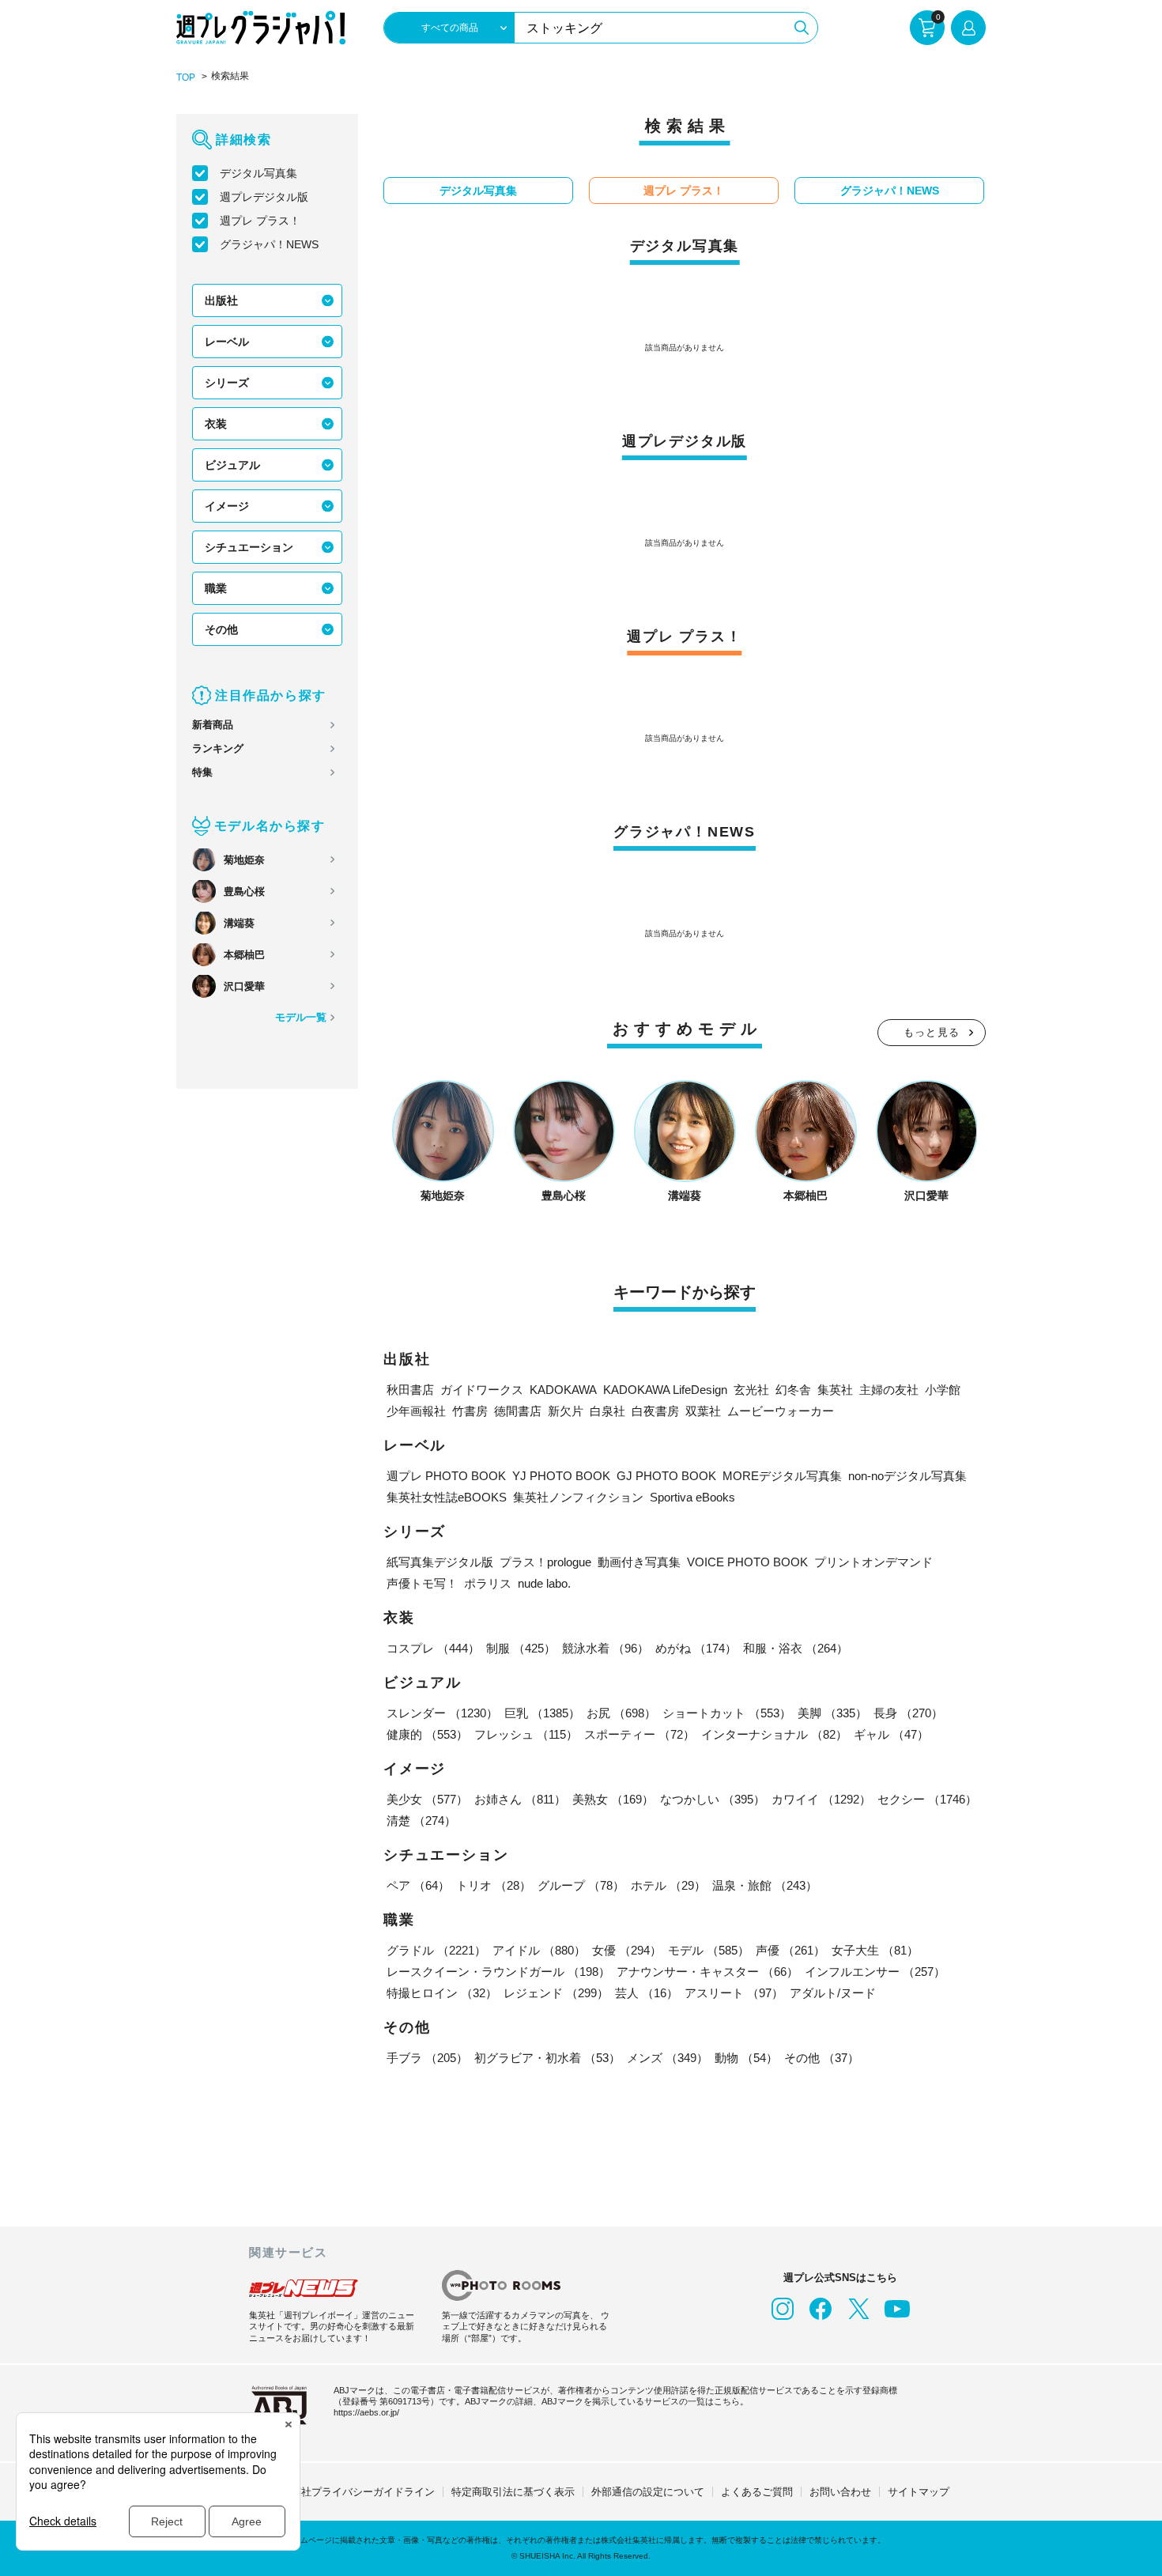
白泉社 (607, 1411)
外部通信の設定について (648, 2492)
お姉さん (520, 1799)
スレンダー (442, 1713)
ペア (418, 1885)
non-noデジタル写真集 (907, 1476)
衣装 (216, 424)
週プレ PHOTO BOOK (446, 1476)
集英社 (835, 1390)
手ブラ (427, 2058)
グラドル (436, 1950)
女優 (627, 1950)
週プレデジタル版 (264, 197)
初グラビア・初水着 (547, 2058)
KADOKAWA (563, 1390)
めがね (696, 1648)
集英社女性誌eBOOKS (447, 1497)
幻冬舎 (793, 1390)
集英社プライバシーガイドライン (358, 2492)
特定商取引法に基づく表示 (513, 2492)
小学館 (943, 1390)
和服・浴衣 (796, 1648)
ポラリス (488, 1583)
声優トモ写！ (422, 1583)
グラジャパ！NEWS (269, 244)
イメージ (227, 506)
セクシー (927, 1799)
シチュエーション (249, 547)
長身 (908, 1713)
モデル (709, 1950)
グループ (581, 1885)
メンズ (668, 2058)
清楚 (421, 1821)
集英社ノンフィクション (578, 1497)
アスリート (734, 1993)
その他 (221, 629)
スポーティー (639, 1734)
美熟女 (613, 1799)
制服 (521, 1648)
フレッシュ (526, 1734)
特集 (202, 772)
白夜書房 (655, 1411)
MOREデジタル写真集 (782, 1476)
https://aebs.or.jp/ (366, 2412)
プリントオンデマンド (873, 1562)
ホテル (668, 1885)
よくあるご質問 (757, 2492)
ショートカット (727, 1713)
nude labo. (544, 1583)
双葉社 (703, 1411)
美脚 (832, 1713)
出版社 (221, 300)
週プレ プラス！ (260, 221)
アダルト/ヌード (833, 1993)
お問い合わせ (840, 2492)
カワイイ (821, 1799)
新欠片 (566, 1411)
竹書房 (470, 1411)
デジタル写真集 (258, 173)
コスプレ (433, 1648)
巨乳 (542, 1713)
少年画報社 (416, 1411)
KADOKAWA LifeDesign (665, 1390)
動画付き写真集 (639, 1562)
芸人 (647, 1993)
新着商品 (213, 725)
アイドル (539, 1950)
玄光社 (751, 1390)
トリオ (494, 1885)
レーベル (227, 342)
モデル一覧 (301, 1017)
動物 (746, 2058)
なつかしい (713, 1799)
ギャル (891, 1734)
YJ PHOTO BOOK (561, 1476)
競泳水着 (606, 1648)
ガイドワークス (482, 1390)
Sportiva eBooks (692, 1497)
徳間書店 (518, 1411)
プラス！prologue (545, 1562)
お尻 (621, 1713)
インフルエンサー (875, 1972)
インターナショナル (774, 1734)
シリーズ (227, 383)
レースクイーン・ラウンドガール (498, 1972)
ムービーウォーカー (781, 1411)
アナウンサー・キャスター (707, 1972)
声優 (790, 1950)
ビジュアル (232, 465)
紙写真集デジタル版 (440, 1562)
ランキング (218, 748)
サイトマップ (919, 2492)
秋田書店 (410, 1390)
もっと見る (932, 1032)
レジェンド (556, 1993)
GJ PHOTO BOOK (666, 1476)
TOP (186, 77)
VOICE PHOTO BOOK (747, 1562)
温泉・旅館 (765, 1885)
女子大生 (875, 1950)
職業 (216, 588)
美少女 (427, 1799)
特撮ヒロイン (442, 1993)
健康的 (427, 1734)
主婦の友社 (889, 1390)
